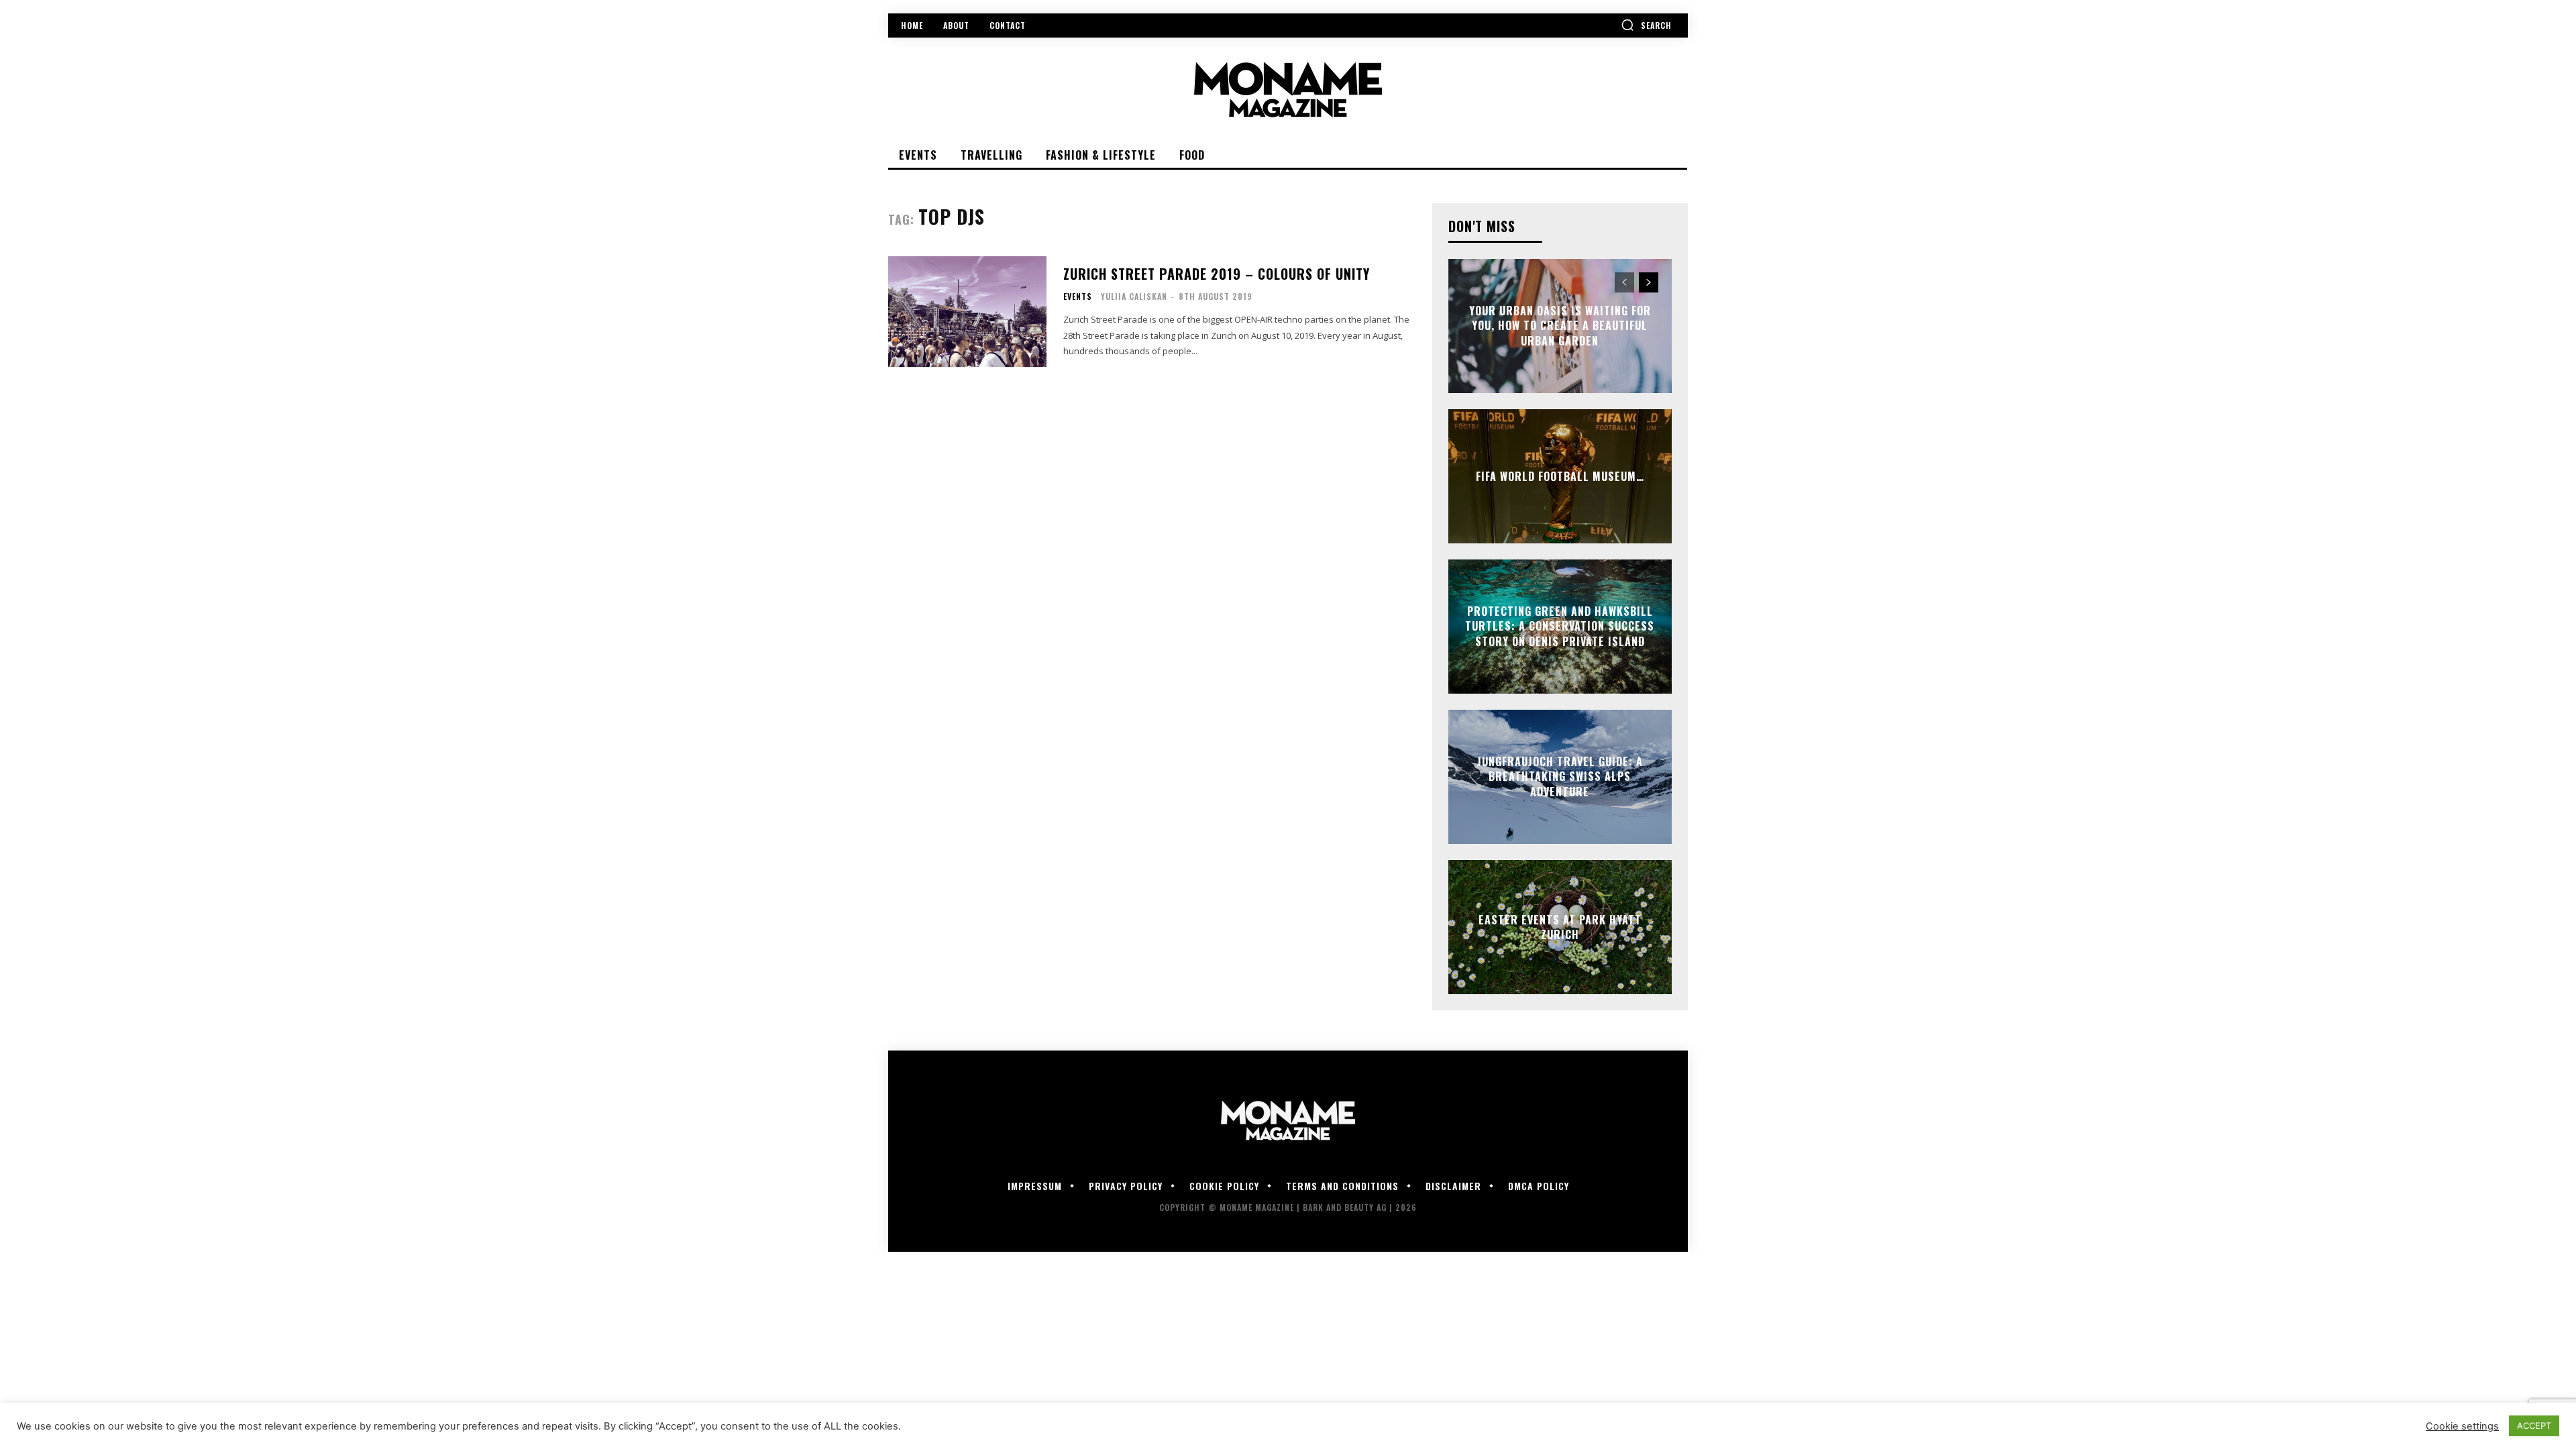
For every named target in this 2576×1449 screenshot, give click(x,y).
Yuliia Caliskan (1134, 296)
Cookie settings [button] (2462, 1426)
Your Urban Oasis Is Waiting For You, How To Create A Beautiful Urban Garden (1560, 326)
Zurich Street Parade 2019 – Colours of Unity (1217, 274)
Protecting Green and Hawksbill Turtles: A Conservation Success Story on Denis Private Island (1560, 626)
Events (1078, 297)
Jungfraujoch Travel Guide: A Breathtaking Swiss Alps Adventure (1560, 776)
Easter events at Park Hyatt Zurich (1560, 927)
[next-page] (1649, 282)
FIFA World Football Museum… (1560, 476)
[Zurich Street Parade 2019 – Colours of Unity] (967, 312)
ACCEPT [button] (2534, 1426)
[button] (1646, 25)
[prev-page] (1624, 282)
